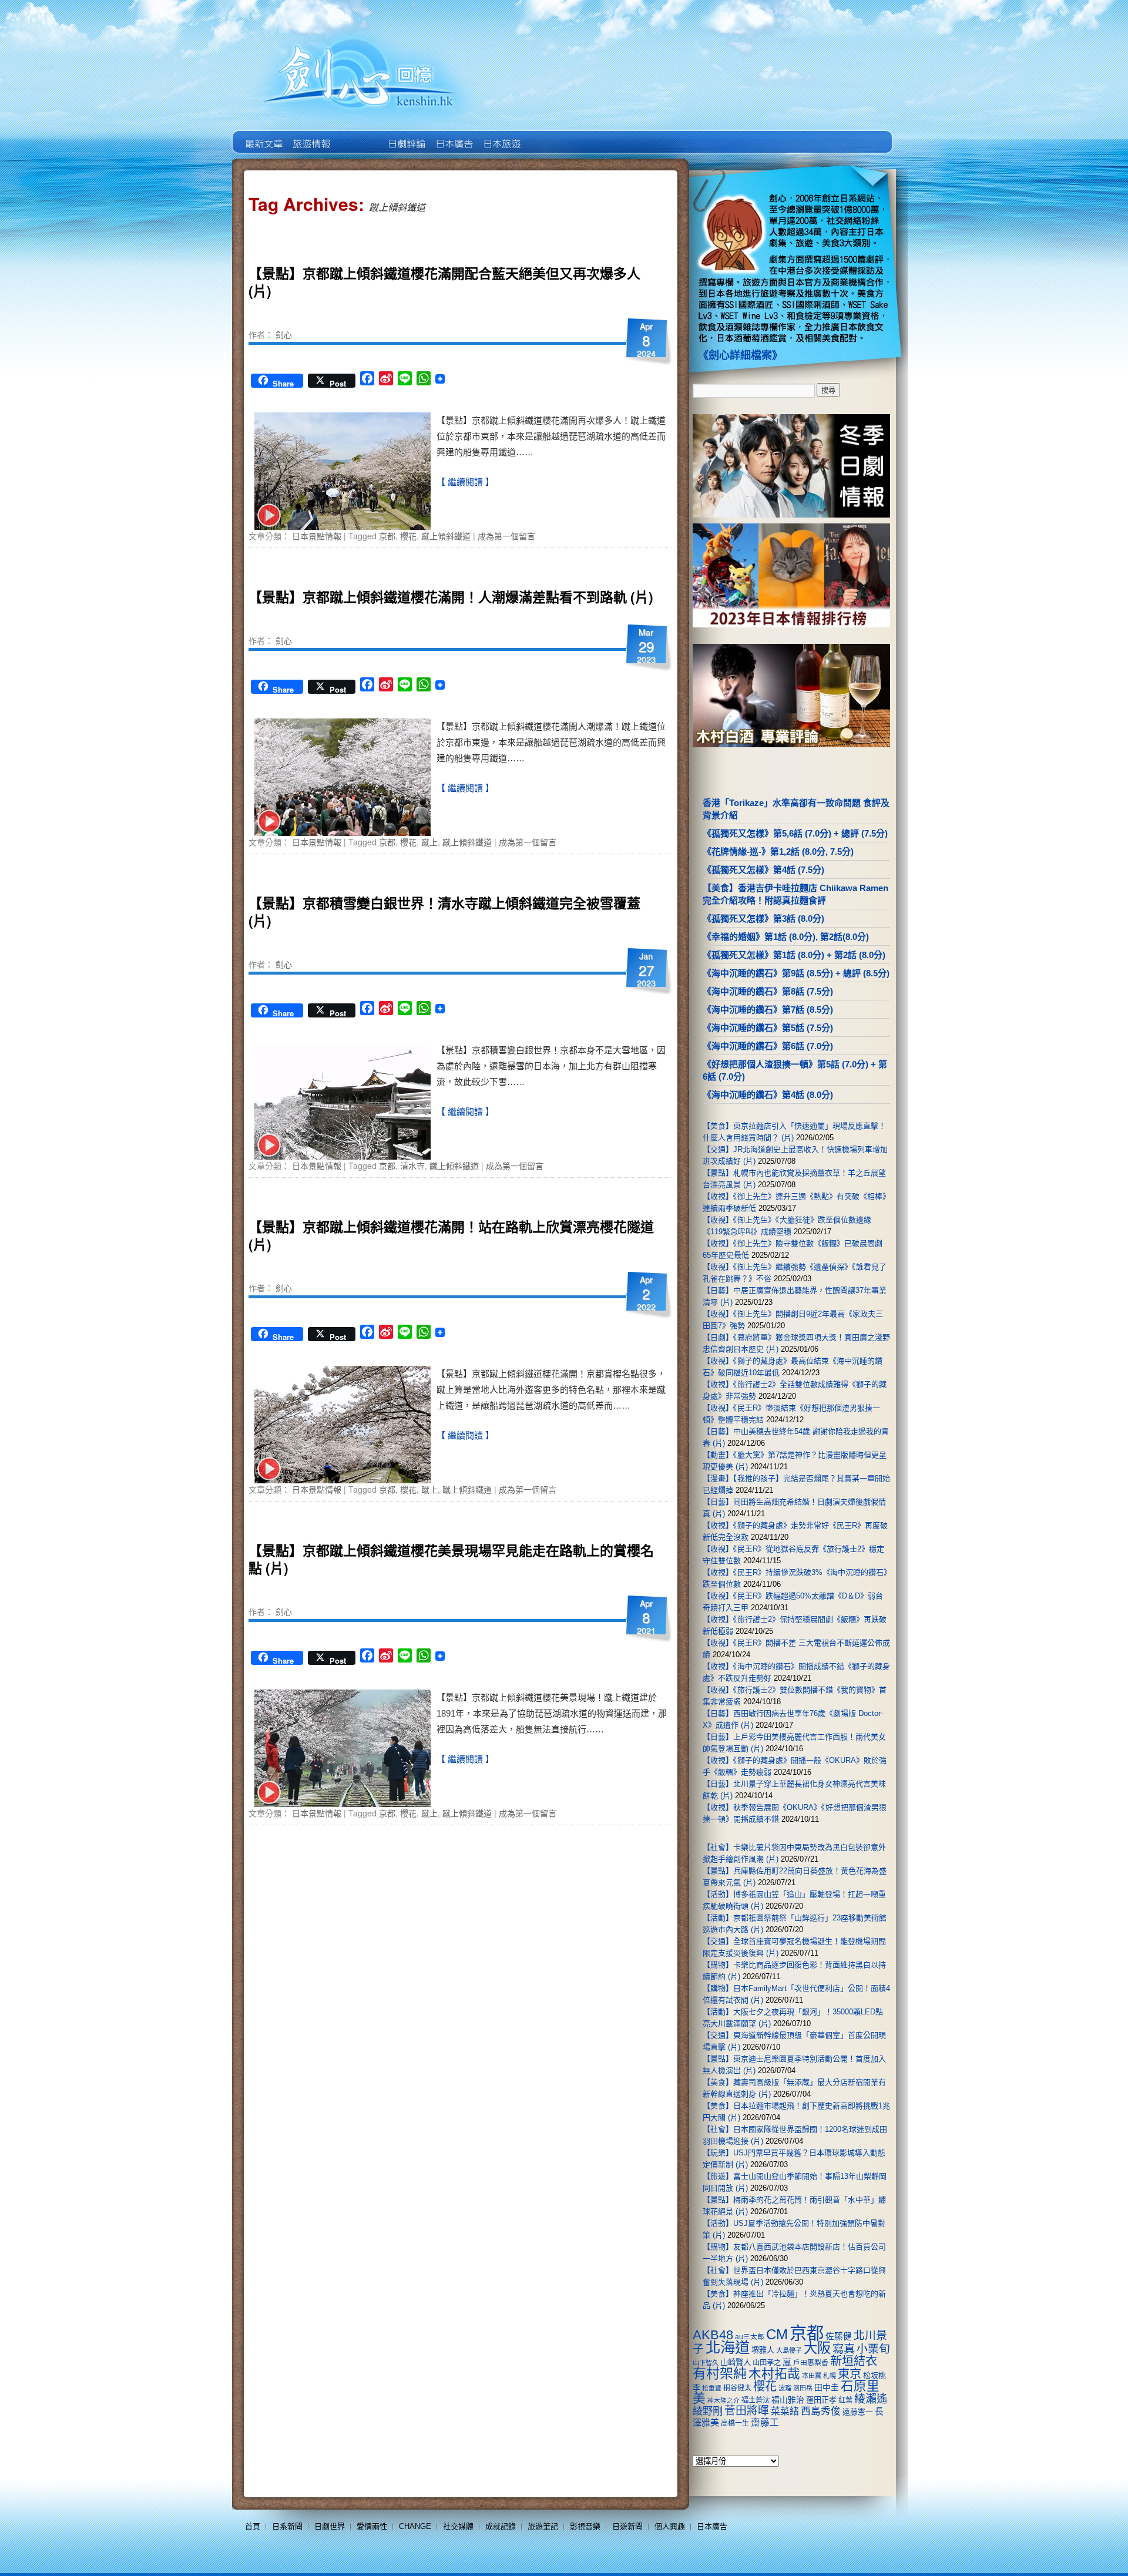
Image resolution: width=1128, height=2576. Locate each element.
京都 (387, 536)
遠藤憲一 (858, 2412)
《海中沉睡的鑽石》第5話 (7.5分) (768, 1028)
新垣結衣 (854, 2361)
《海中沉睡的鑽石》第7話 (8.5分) (768, 1010)
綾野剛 (708, 2411)
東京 (850, 2374)
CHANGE (415, 2526)
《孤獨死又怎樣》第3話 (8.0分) (763, 918)
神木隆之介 (724, 2400)
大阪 (817, 2348)
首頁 (253, 2526)
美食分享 (548, 135)
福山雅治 (788, 2400)
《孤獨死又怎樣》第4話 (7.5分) (763, 870)
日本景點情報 (317, 536)
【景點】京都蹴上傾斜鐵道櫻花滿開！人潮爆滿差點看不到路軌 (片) (451, 597)
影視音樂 (585, 2526)
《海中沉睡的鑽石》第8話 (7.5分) (768, 991)
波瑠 (785, 2388)
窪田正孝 (821, 2400)
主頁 (263, 135)
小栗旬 (873, 2349)
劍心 (284, 334)
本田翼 (812, 2376)
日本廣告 (453, 135)
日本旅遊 (501, 135)
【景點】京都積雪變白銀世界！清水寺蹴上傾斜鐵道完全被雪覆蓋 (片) (444, 911)
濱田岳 (803, 2388)
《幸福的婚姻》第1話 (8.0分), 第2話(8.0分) (786, 937)
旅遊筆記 (543, 2526)
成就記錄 (501, 2526)
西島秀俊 (821, 2411)
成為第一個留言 (506, 536)
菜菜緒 (785, 2411)
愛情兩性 (372, 2526)
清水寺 (412, 1166)
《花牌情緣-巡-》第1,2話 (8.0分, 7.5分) (778, 852)
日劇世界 (406, 135)
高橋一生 (735, 2423)
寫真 (844, 2349)
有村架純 (720, 2373)
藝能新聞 (310, 135)
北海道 (728, 2347)
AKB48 (713, 2335)
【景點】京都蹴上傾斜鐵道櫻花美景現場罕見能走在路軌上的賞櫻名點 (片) (451, 1559)
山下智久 (706, 2363)
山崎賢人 (736, 2362)
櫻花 (408, 536)
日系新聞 (287, 2526)
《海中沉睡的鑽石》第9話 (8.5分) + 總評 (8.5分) (796, 973)
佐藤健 (839, 2336)
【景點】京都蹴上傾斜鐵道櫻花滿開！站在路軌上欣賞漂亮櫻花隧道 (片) (451, 1235)
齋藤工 (765, 2422)
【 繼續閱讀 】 (465, 482)
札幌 (830, 2376)
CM (777, 2335)
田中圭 (827, 2387)
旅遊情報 (358, 135)
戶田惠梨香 (811, 2362)
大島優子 (789, 2350)
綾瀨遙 (871, 2399)
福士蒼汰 (756, 2400)
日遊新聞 (627, 2526)
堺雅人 (763, 2350)
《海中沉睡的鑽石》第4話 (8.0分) (768, 1095)
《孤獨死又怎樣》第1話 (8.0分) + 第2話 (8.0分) (794, 955)
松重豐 (712, 2388)
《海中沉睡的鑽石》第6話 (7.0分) (768, 1046)
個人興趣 (670, 2526)
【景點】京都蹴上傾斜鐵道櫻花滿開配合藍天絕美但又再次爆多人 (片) (444, 282)
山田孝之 (767, 2363)
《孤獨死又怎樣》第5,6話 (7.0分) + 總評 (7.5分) (795, 833)
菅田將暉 (747, 2411)
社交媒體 (458, 2526)
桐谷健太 (737, 2388)
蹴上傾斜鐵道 (446, 536)
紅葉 (845, 2400)
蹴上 (429, 842)
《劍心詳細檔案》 (740, 355)
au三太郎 (750, 2337)
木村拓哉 (774, 2374)
